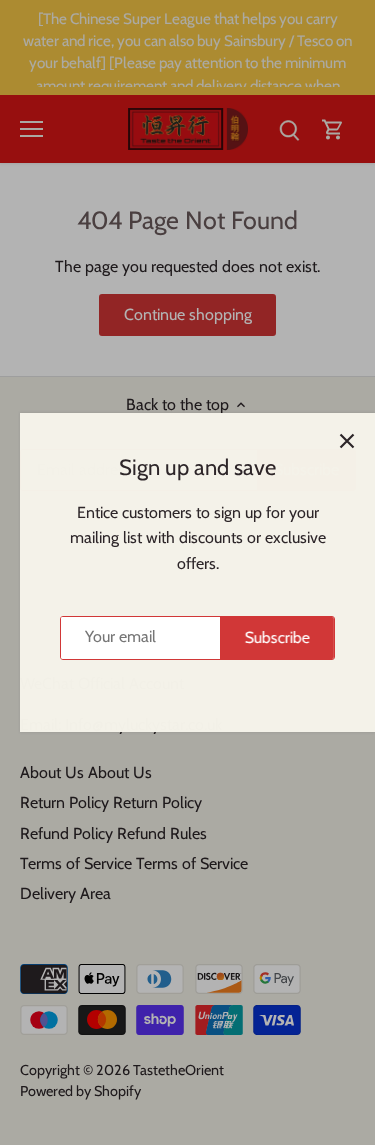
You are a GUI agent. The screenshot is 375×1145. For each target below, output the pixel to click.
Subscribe (267, 637)
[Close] (337, 441)
